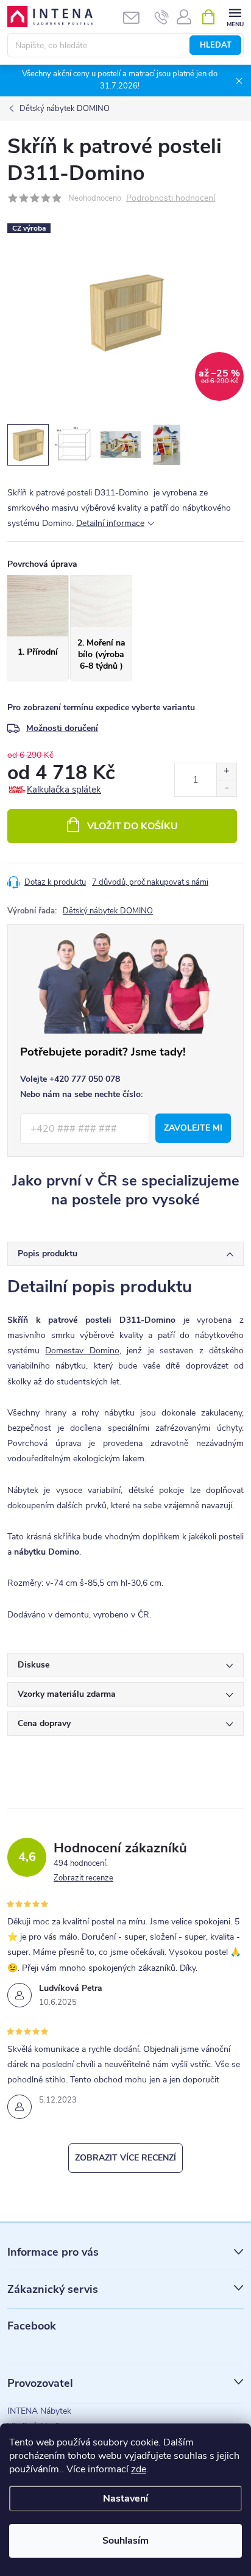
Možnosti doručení (62, 728)
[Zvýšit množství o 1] (226, 772)
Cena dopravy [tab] (44, 1723)
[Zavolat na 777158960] (162, 17)
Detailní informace (110, 523)
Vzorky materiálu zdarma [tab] (67, 1694)
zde (139, 2469)
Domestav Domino (82, 1351)
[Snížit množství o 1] (226, 788)
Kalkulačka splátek (64, 790)
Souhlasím (125, 2541)
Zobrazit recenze (83, 1878)
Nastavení (125, 2499)
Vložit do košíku (133, 826)
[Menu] (235, 16)
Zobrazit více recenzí (125, 2158)
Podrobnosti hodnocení (171, 199)
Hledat (216, 45)
